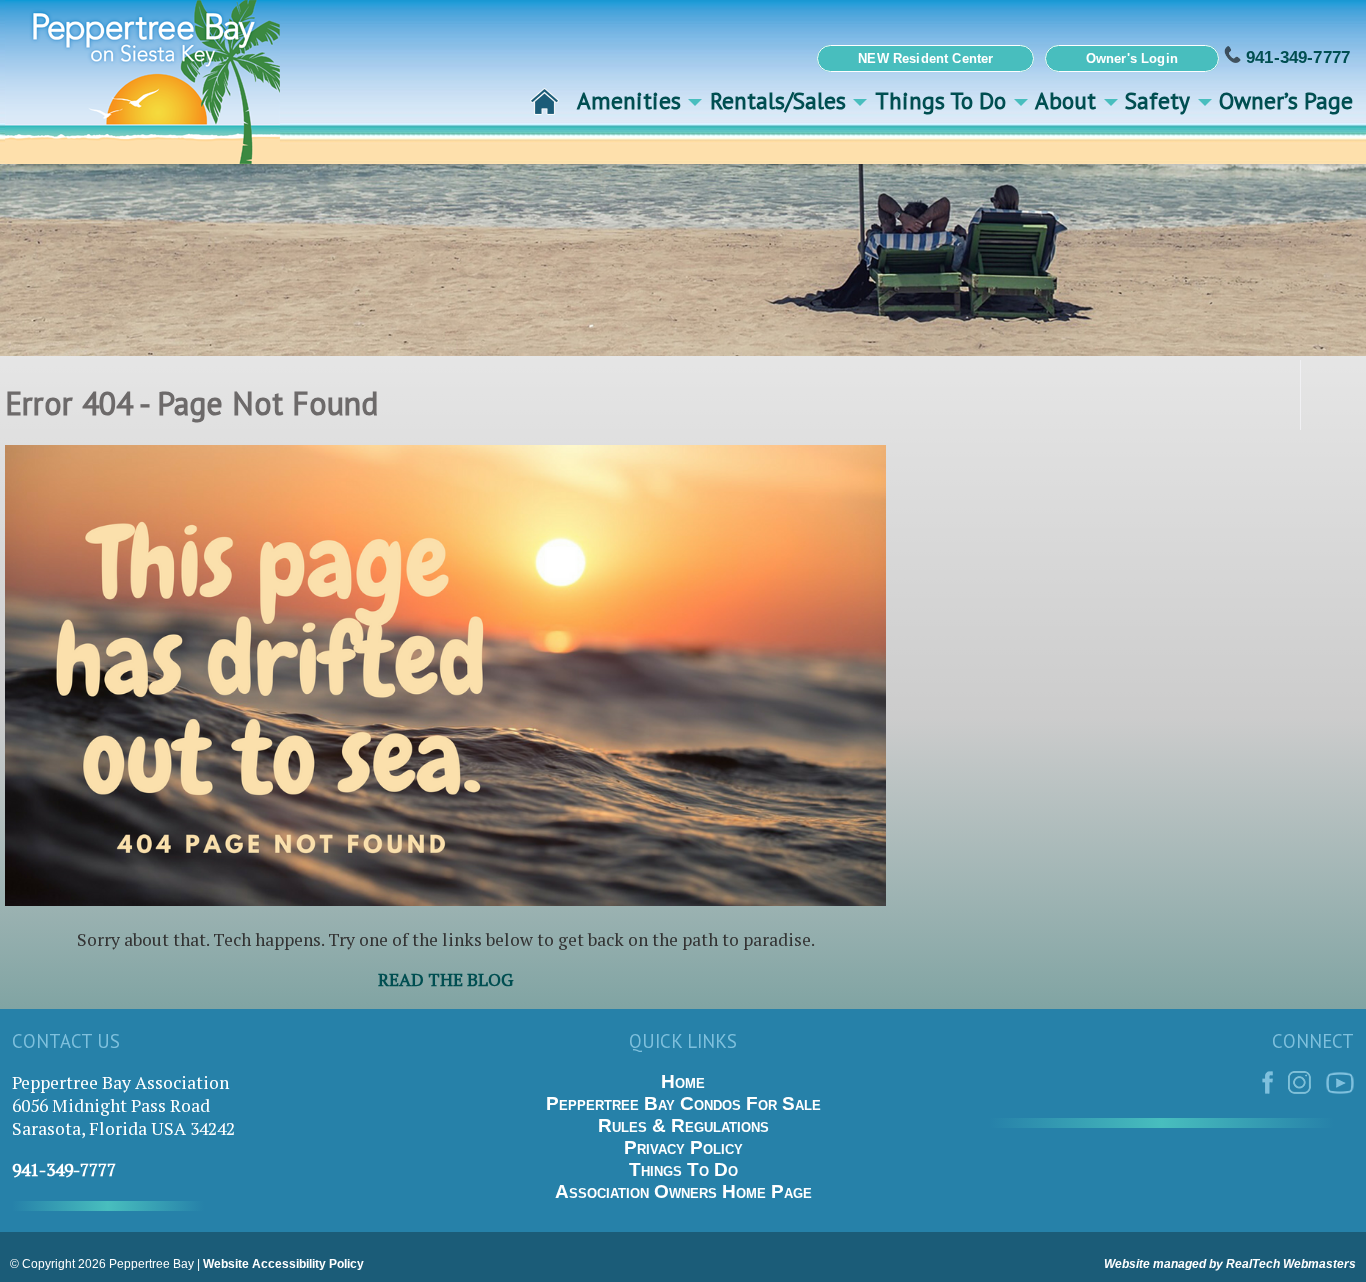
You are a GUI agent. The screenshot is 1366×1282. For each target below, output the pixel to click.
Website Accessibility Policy (283, 1264)
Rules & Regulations (683, 1125)
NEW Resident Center (925, 58)
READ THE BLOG (445, 979)
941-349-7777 (1295, 57)
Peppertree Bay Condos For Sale (683, 1103)
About (1065, 100)
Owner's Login (1132, 58)
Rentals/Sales (778, 100)
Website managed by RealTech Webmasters (1230, 1264)
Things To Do (940, 100)
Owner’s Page (1286, 100)
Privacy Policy (683, 1147)
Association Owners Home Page (683, 1191)
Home (683, 1081)
